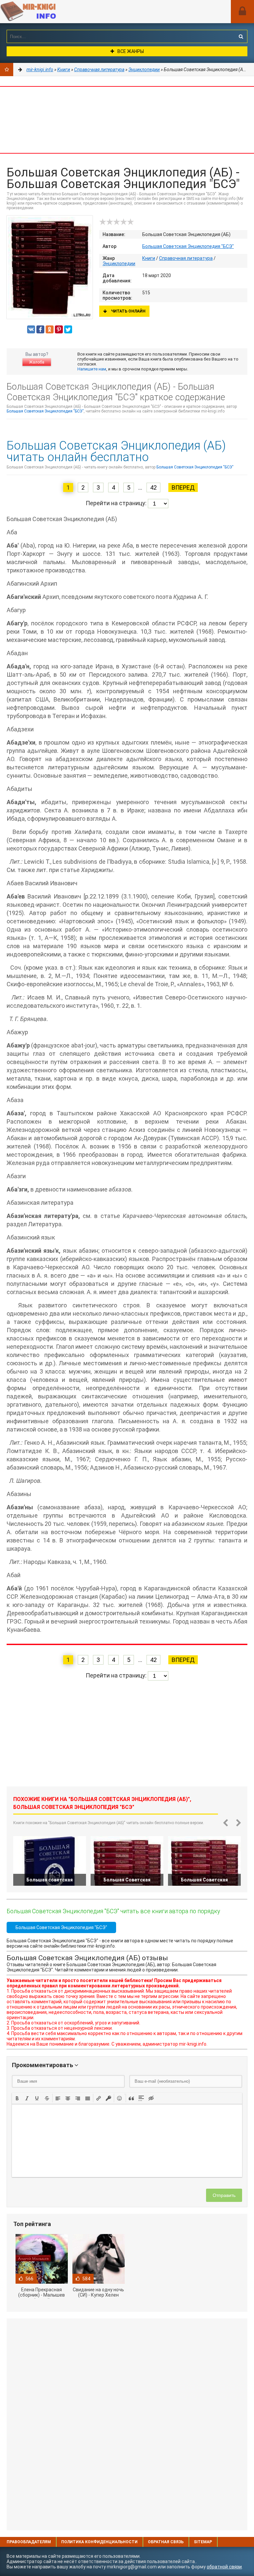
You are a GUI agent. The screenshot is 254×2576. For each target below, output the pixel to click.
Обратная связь (166, 2542)
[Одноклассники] (50, 329)
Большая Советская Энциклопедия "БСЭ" (188, 246)
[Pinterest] (59, 329)
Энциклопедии (119, 264)
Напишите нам (92, 369)
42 (153, 487)
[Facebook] (40, 329)
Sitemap (203, 2542)
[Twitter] (68, 329)
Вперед (183, 487)
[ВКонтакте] (31, 329)
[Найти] (241, 36)
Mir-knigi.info (50, 12)
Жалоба (37, 362)
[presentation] (17, 2098)
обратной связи (224, 2567)
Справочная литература (186, 258)
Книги (149, 258)
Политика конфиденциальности (99, 2542)
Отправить (224, 2195)
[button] (17, 2098)
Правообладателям (29, 2542)
